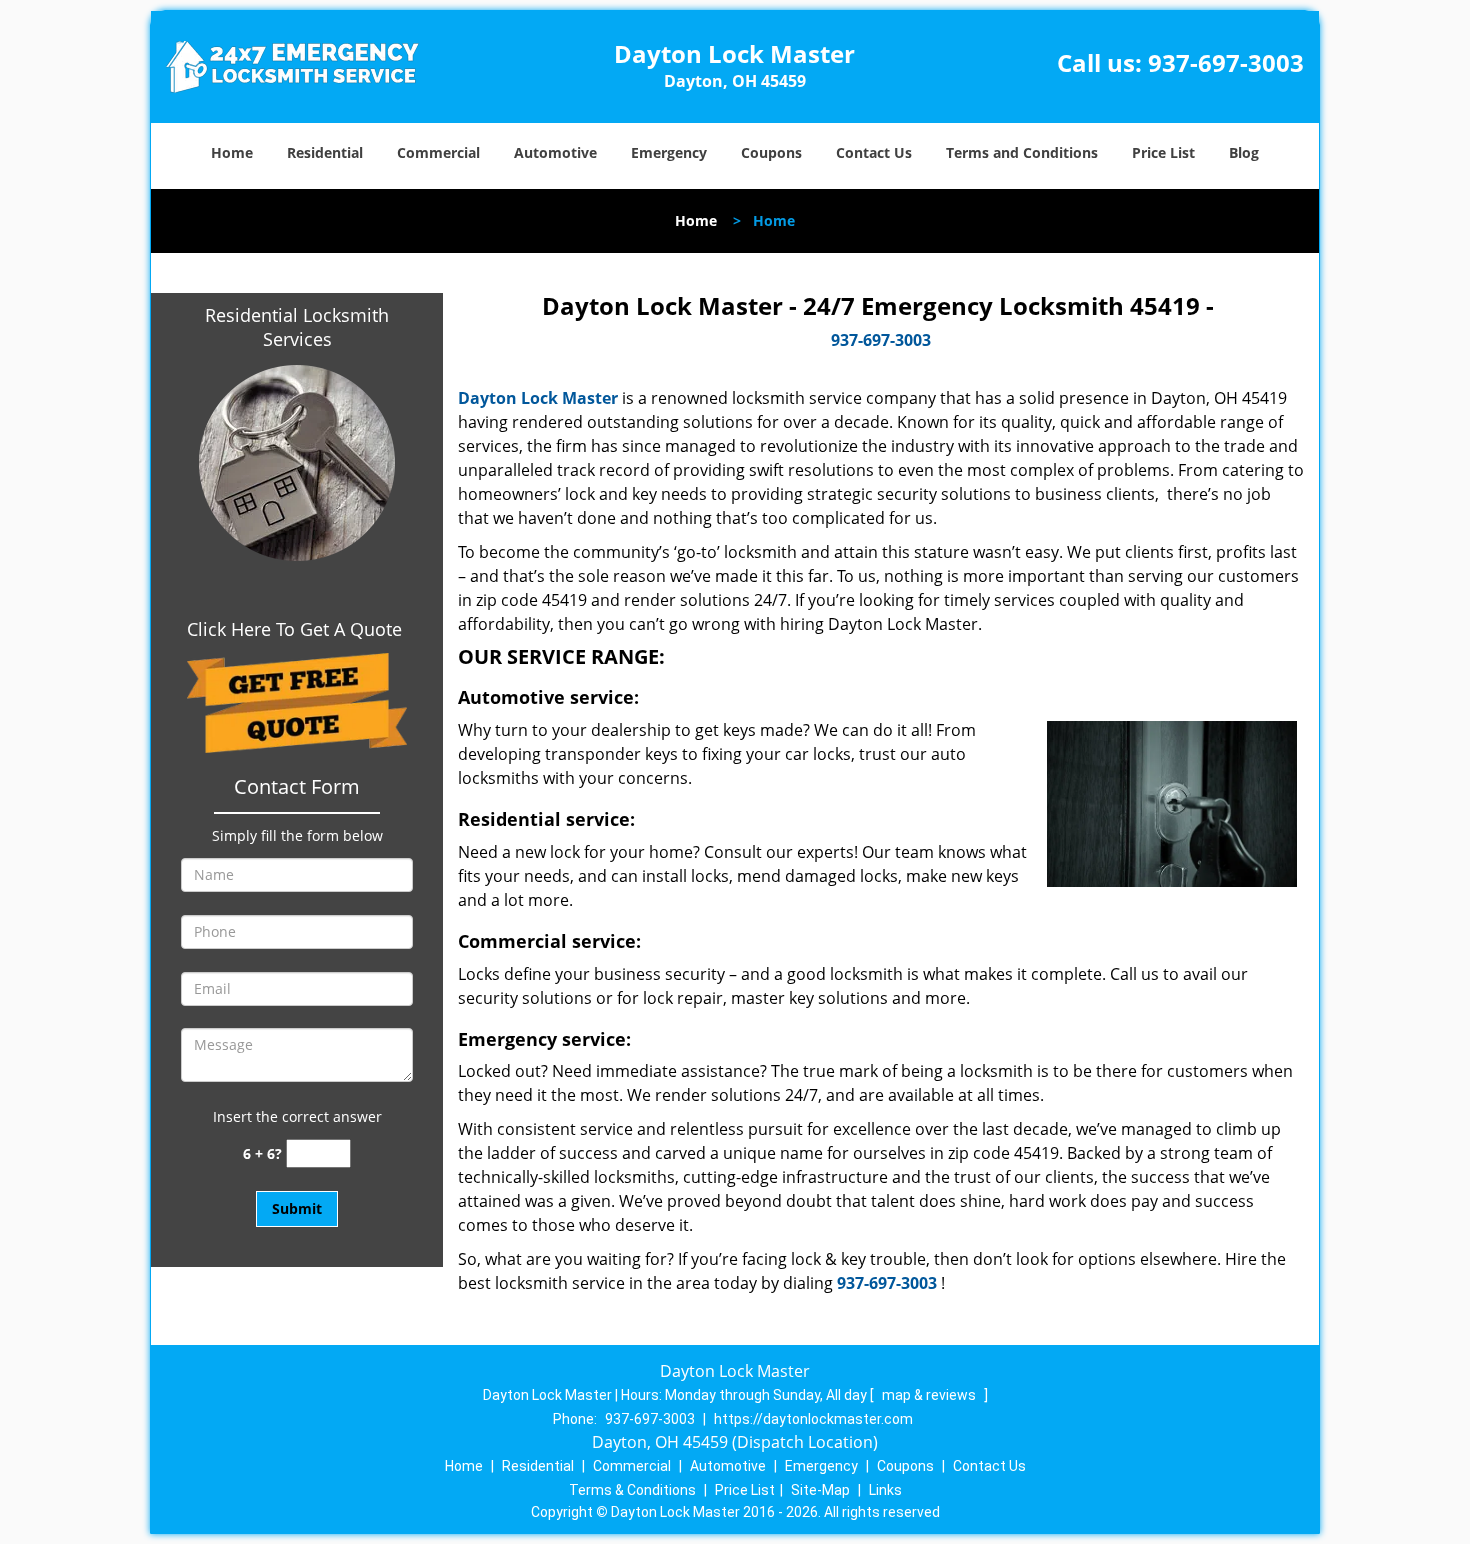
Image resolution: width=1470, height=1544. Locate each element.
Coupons (771, 152)
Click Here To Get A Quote (297, 629)
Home (232, 152)
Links (885, 1490)
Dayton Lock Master (538, 398)
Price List (1163, 152)
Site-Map (820, 1490)
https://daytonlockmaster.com (813, 1419)
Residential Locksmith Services (297, 327)
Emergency (669, 152)
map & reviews (930, 1395)
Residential (325, 152)
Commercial (438, 152)
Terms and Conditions (1022, 152)
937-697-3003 (1226, 62)
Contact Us (874, 152)
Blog (1244, 152)
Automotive (555, 152)
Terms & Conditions (632, 1490)
